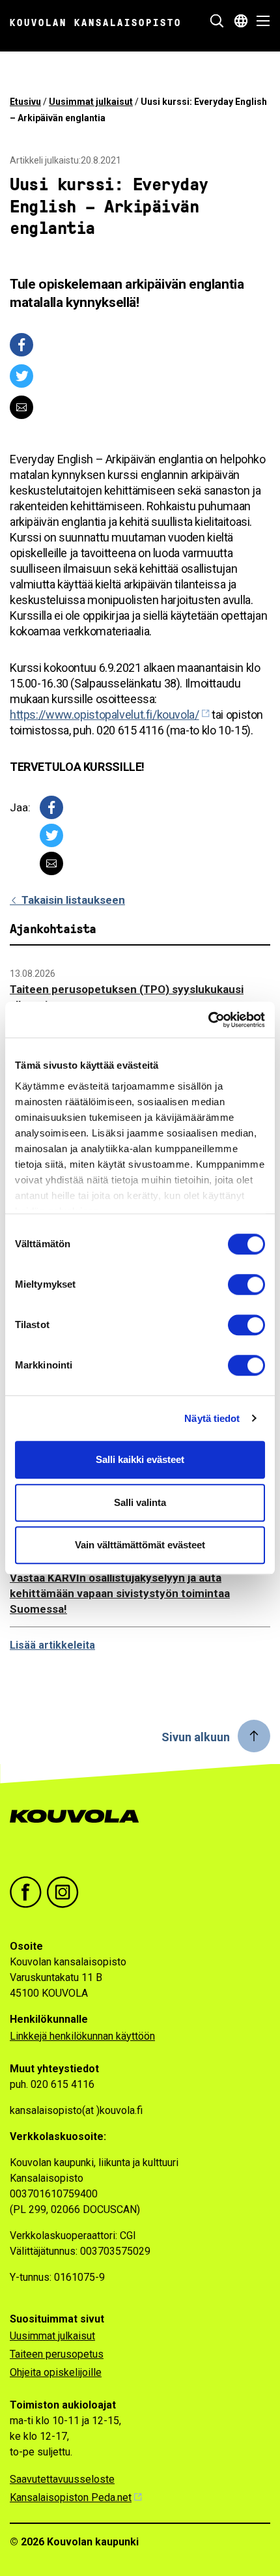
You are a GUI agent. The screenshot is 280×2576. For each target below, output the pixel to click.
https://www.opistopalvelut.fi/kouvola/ (105, 715)
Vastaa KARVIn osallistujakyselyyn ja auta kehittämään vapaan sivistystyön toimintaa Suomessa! (120, 1593)
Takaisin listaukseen (72, 900)
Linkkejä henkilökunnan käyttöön (82, 2036)
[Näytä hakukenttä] (217, 21)
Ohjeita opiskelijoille (56, 2372)
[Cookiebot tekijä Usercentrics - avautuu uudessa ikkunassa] (208, 1020)
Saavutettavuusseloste (62, 2479)
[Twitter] (21, 376)
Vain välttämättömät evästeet (140, 1545)
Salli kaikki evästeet (140, 1459)
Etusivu (25, 102)
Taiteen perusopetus (57, 2354)
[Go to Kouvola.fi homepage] (80, 1830)
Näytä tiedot (212, 1418)
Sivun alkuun (196, 1737)
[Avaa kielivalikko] (241, 21)
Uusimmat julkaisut (91, 102)
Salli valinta (140, 1502)
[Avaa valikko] (259, 21)
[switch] (246, 1284)
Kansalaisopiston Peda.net (71, 2497)
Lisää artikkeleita (52, 1645)
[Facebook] (21, 345)
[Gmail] (21, 407)
